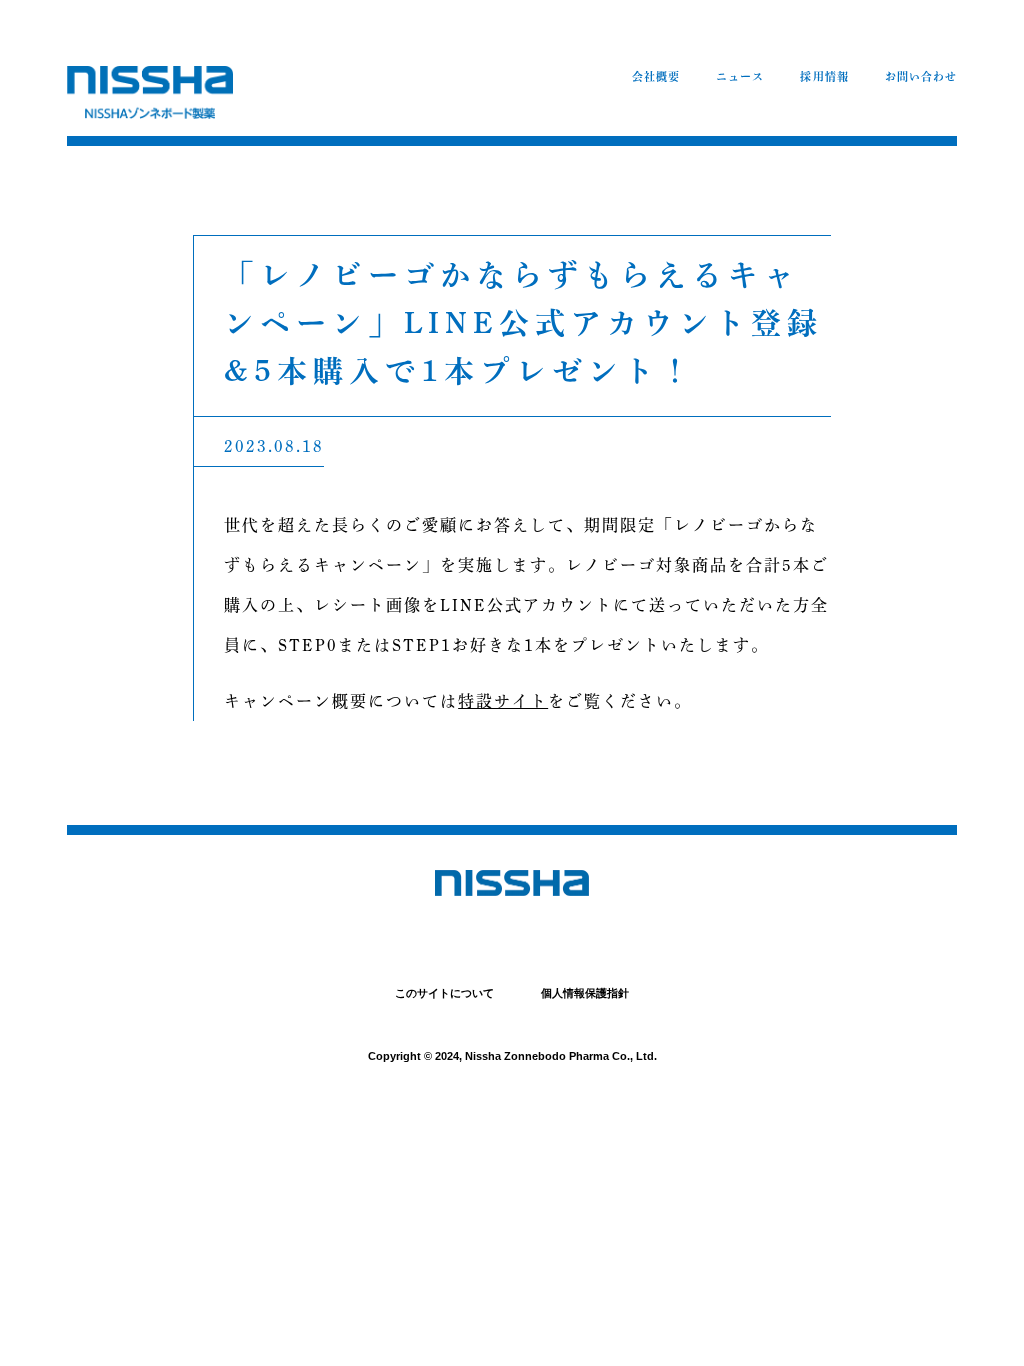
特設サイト (503, 701)
